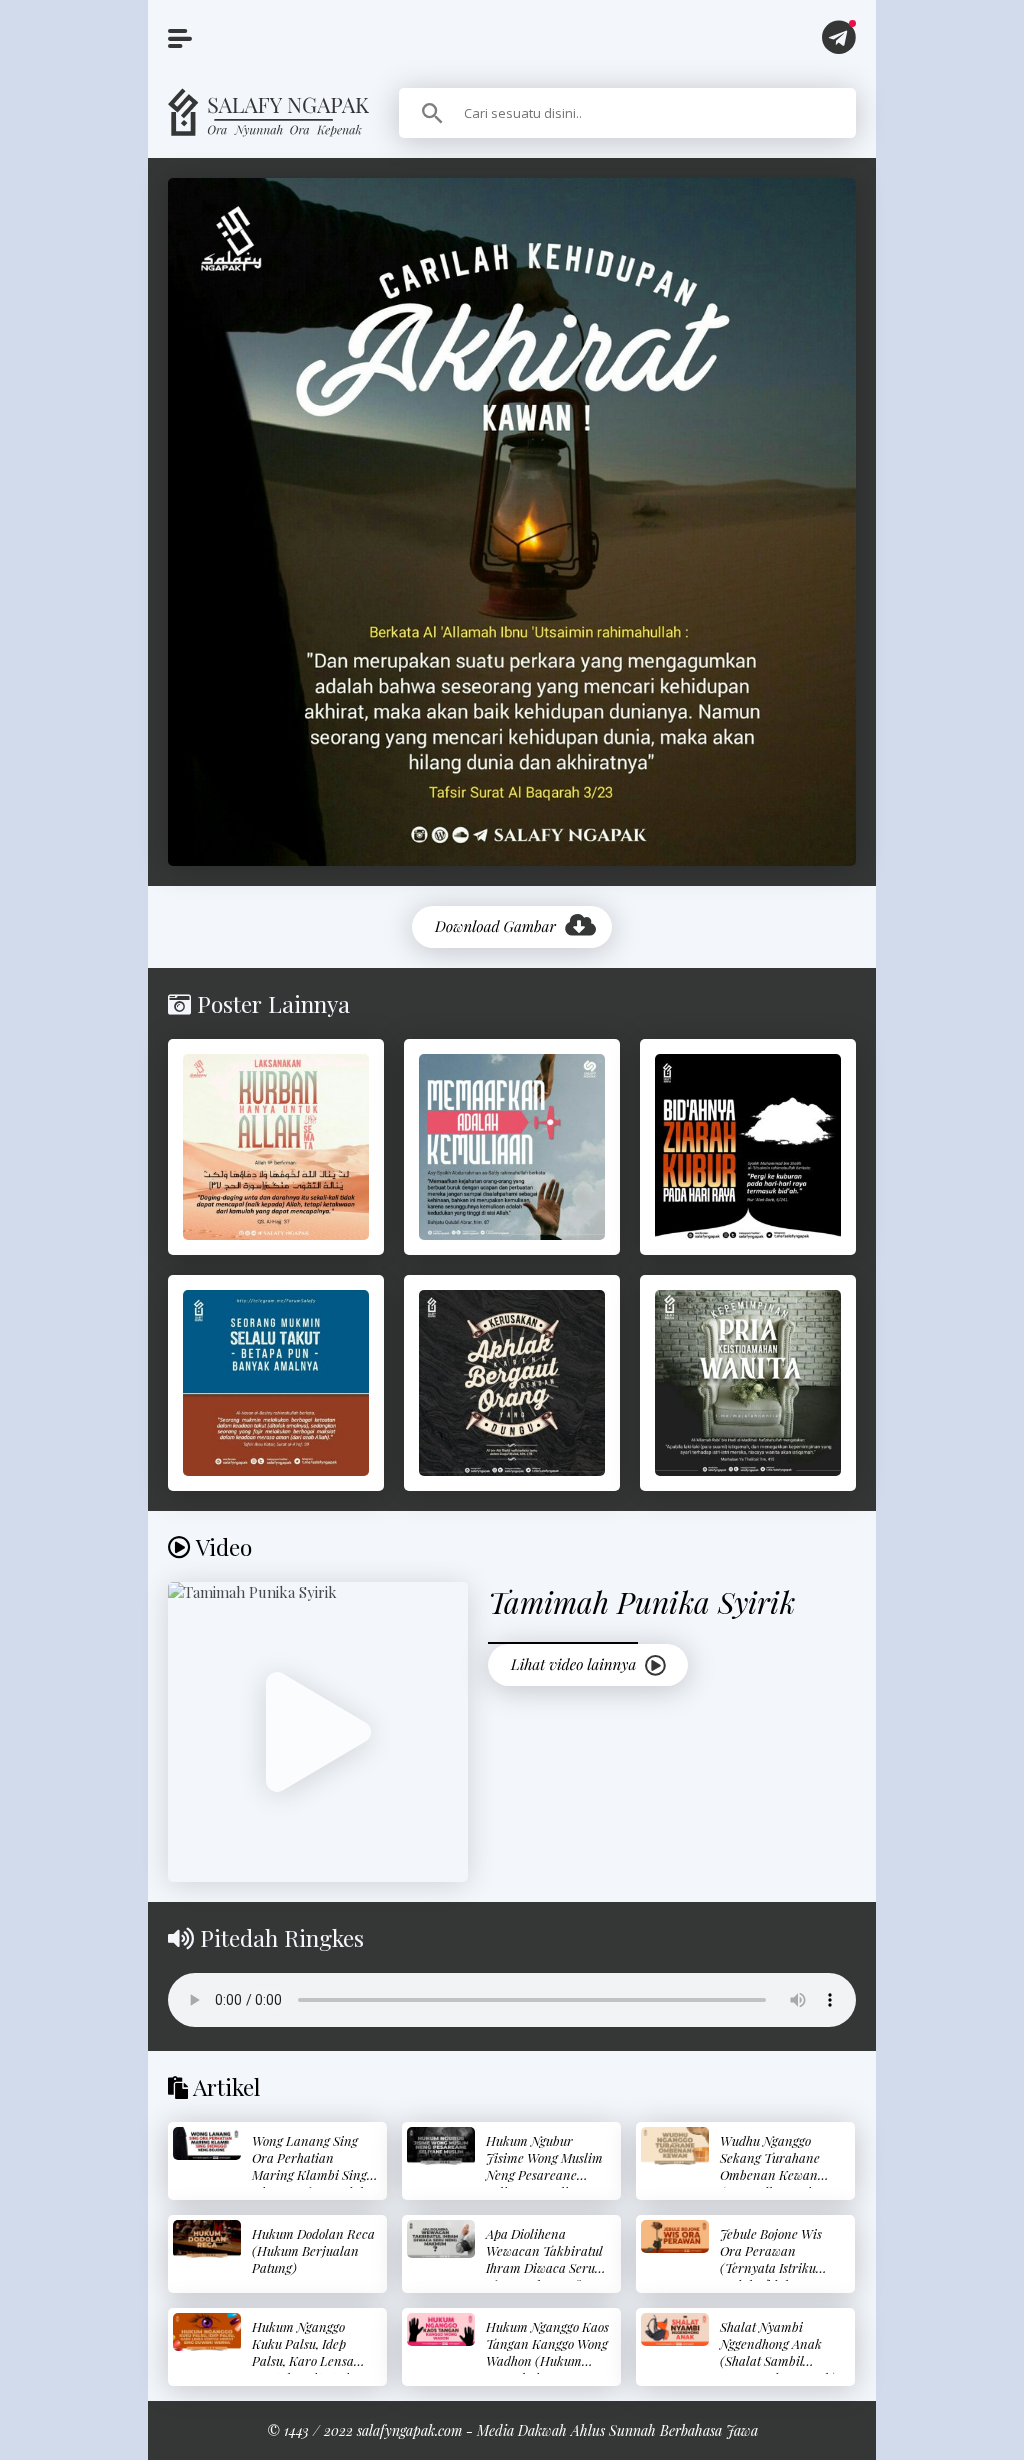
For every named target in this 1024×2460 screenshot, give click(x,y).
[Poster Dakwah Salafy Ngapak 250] (512, 1147)
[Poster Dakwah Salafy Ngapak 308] (748, 1383)
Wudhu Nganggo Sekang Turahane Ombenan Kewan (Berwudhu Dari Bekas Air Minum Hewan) (770, 2183)
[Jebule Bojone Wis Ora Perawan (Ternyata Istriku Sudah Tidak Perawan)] (675, 2236)
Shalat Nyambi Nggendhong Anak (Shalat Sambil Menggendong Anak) (778, 2352)
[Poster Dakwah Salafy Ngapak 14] (512, 1383)
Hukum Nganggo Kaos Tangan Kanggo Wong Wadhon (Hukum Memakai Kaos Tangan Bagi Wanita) (547, 2360)
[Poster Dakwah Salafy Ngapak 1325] (748, 1147)
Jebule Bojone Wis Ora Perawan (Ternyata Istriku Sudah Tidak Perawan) (771, 2267)
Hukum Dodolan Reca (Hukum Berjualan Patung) (313, 2250)
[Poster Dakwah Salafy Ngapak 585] (276, 1147)
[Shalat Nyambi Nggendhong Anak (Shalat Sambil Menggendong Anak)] (675, 2329)
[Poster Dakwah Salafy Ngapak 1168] (276, 1383)
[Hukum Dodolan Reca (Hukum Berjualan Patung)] (207, 2239)
